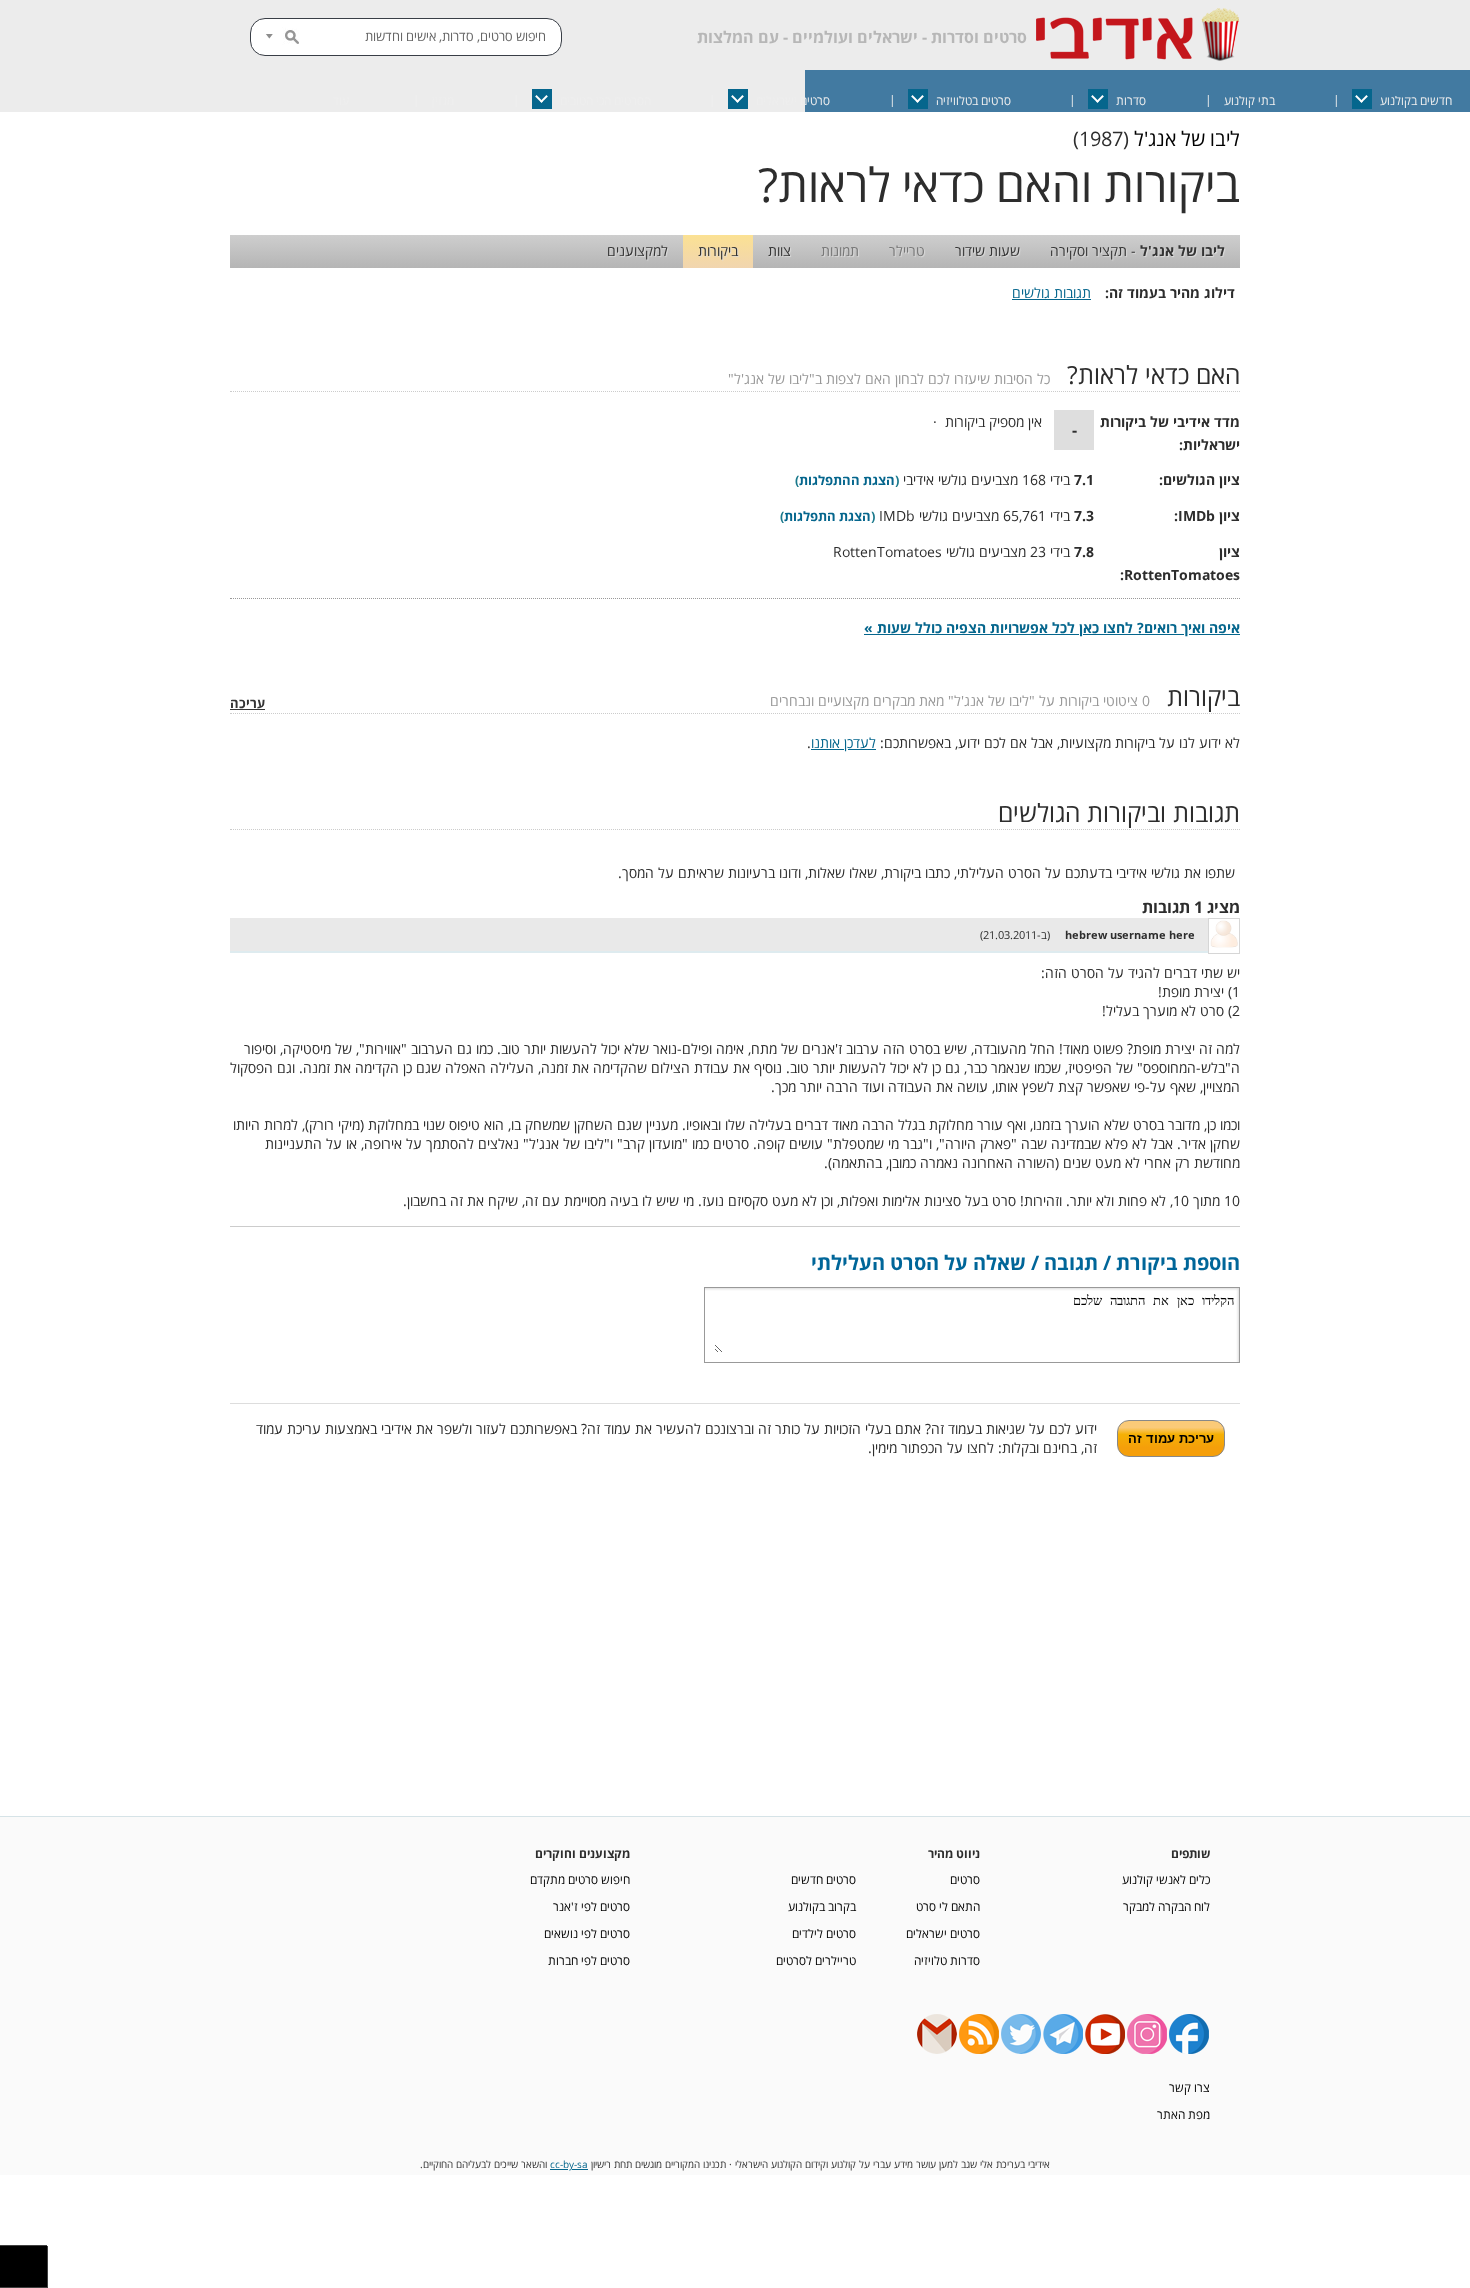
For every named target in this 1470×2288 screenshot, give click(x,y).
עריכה (247, 703)
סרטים (965, 1879)
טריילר (907, 250)
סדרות (1131, 100)
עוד (341, 100)
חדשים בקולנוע (1416, 100)
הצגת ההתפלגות (847, 480)
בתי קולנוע (1249, 100)
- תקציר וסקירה (1137, 250)
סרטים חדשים (823, 1879)
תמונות (840, 250)
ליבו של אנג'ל (1187, 138)
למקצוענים (637, 250)
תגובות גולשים (1051, 292)
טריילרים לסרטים (816, 1960)
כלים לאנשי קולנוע (1166, 1879)
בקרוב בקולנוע (822, 1906)
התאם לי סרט (948, 1906)
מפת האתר (1183, 2114)
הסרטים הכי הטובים (605, 100)
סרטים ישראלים (793, 100)
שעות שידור (987, 250)
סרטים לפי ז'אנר (591, 1906)
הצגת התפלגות (827, 516)
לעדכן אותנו (843, 742)
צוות (779, 250)
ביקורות (718, 250)
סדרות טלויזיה (947, 1960)
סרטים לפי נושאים (587, 1933)
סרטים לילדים (824, 1933)
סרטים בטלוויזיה (973, 100)
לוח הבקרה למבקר (1166, 1906)
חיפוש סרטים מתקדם (580, 1879)
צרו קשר (1189, 2087)
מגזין (443, 100)
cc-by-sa (569, 2164)
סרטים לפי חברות (589, 1960)
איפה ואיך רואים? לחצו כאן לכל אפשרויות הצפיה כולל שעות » (1052, 627)
